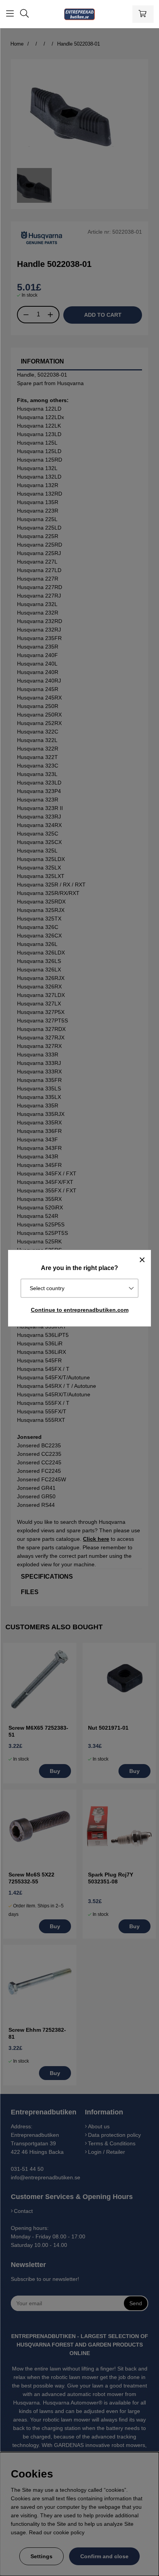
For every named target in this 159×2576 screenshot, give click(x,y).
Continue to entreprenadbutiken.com (80, 1310)
